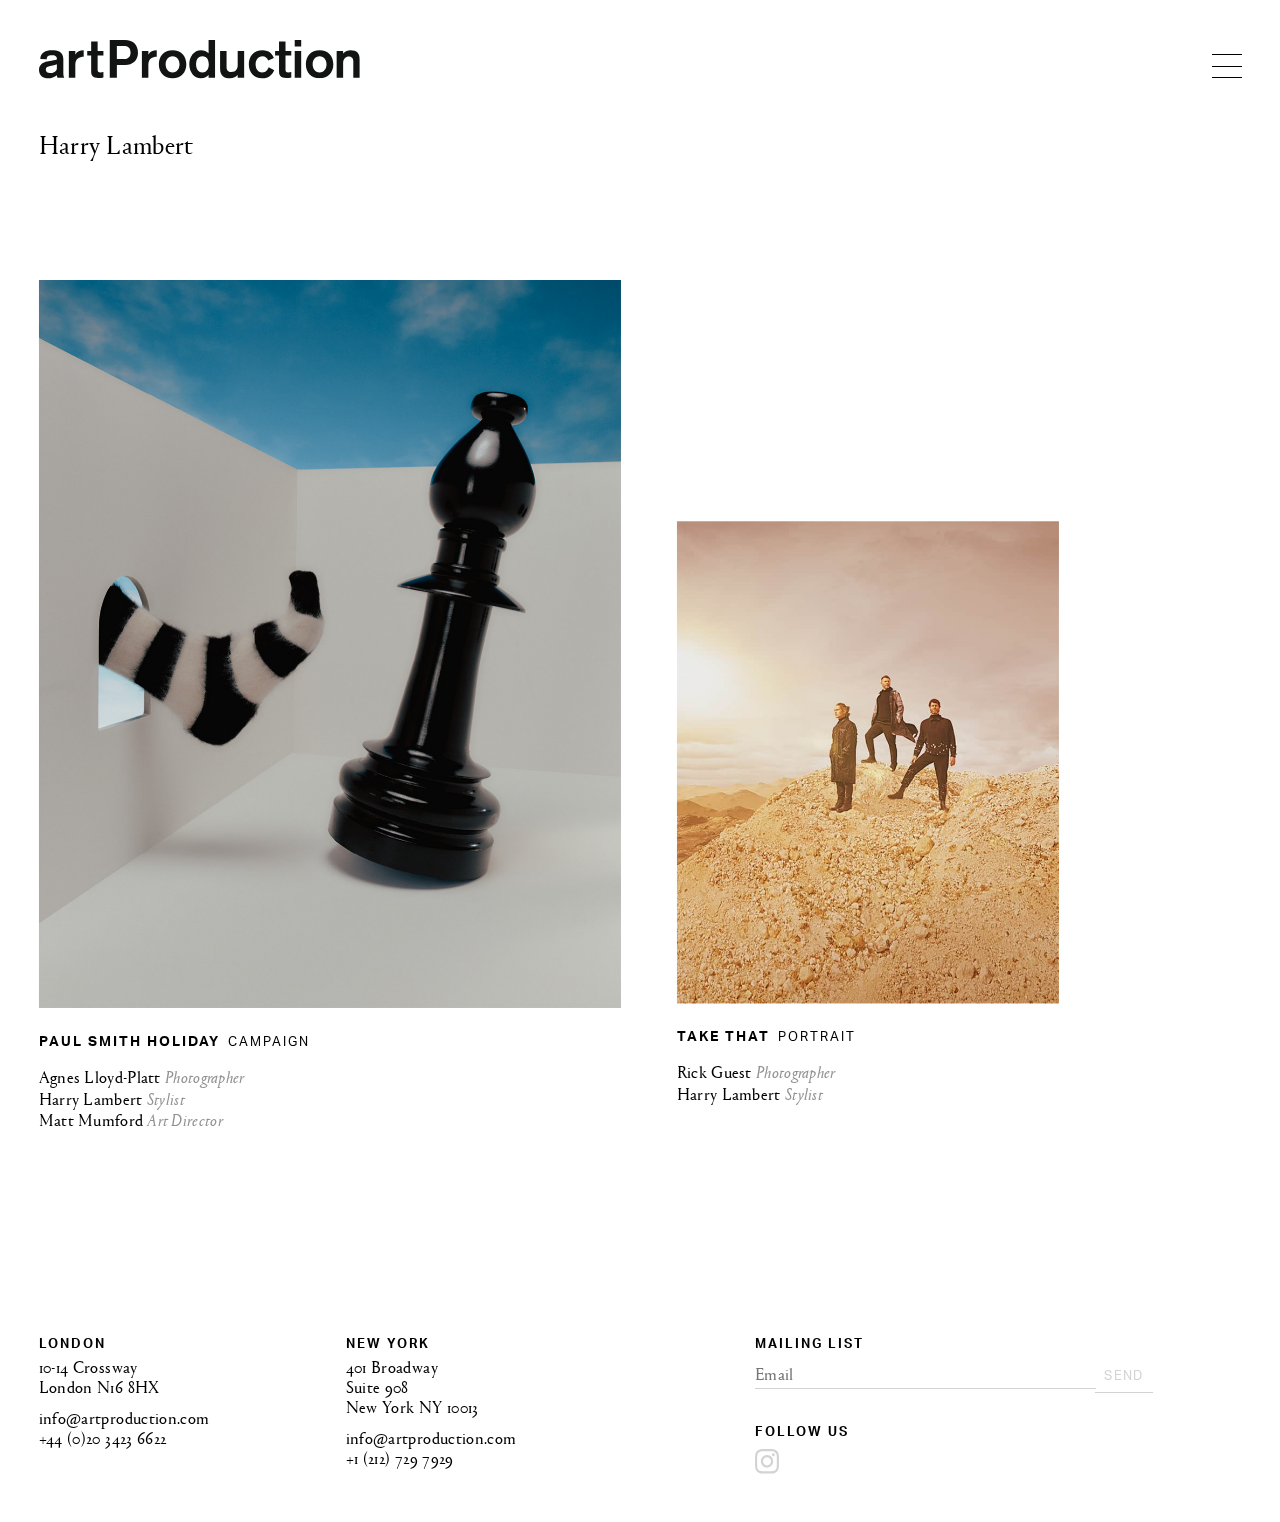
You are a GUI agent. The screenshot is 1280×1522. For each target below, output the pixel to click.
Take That (726, 1039)
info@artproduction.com (124, 1417)
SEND (1144, 1379)
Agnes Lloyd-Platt (102, 1075)
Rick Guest (716, 1071)
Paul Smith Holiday (132, 1043)
